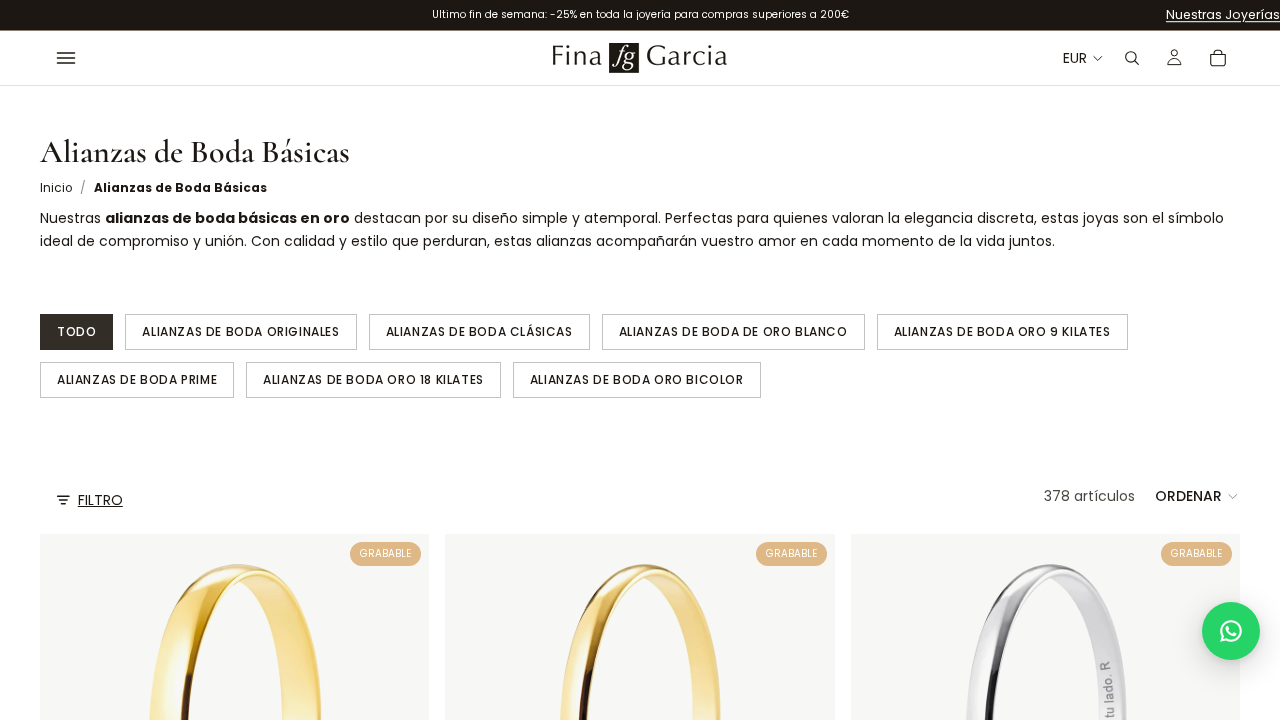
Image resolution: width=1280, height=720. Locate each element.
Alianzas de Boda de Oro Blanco (733, 331)
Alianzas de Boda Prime (137, 379)
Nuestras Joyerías (1223, 14)
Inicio (56, 188)
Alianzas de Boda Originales (240, 331)
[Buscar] (1132, 58)
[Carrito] (1218, 58)
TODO (76, 331)
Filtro (100, 500)
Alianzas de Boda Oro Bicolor (637, 379)
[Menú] (66, 58)
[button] (1197, 496)
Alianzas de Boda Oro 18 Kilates (373, 379)
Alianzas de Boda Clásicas (479, 331)
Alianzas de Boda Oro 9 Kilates (1002, 331)
